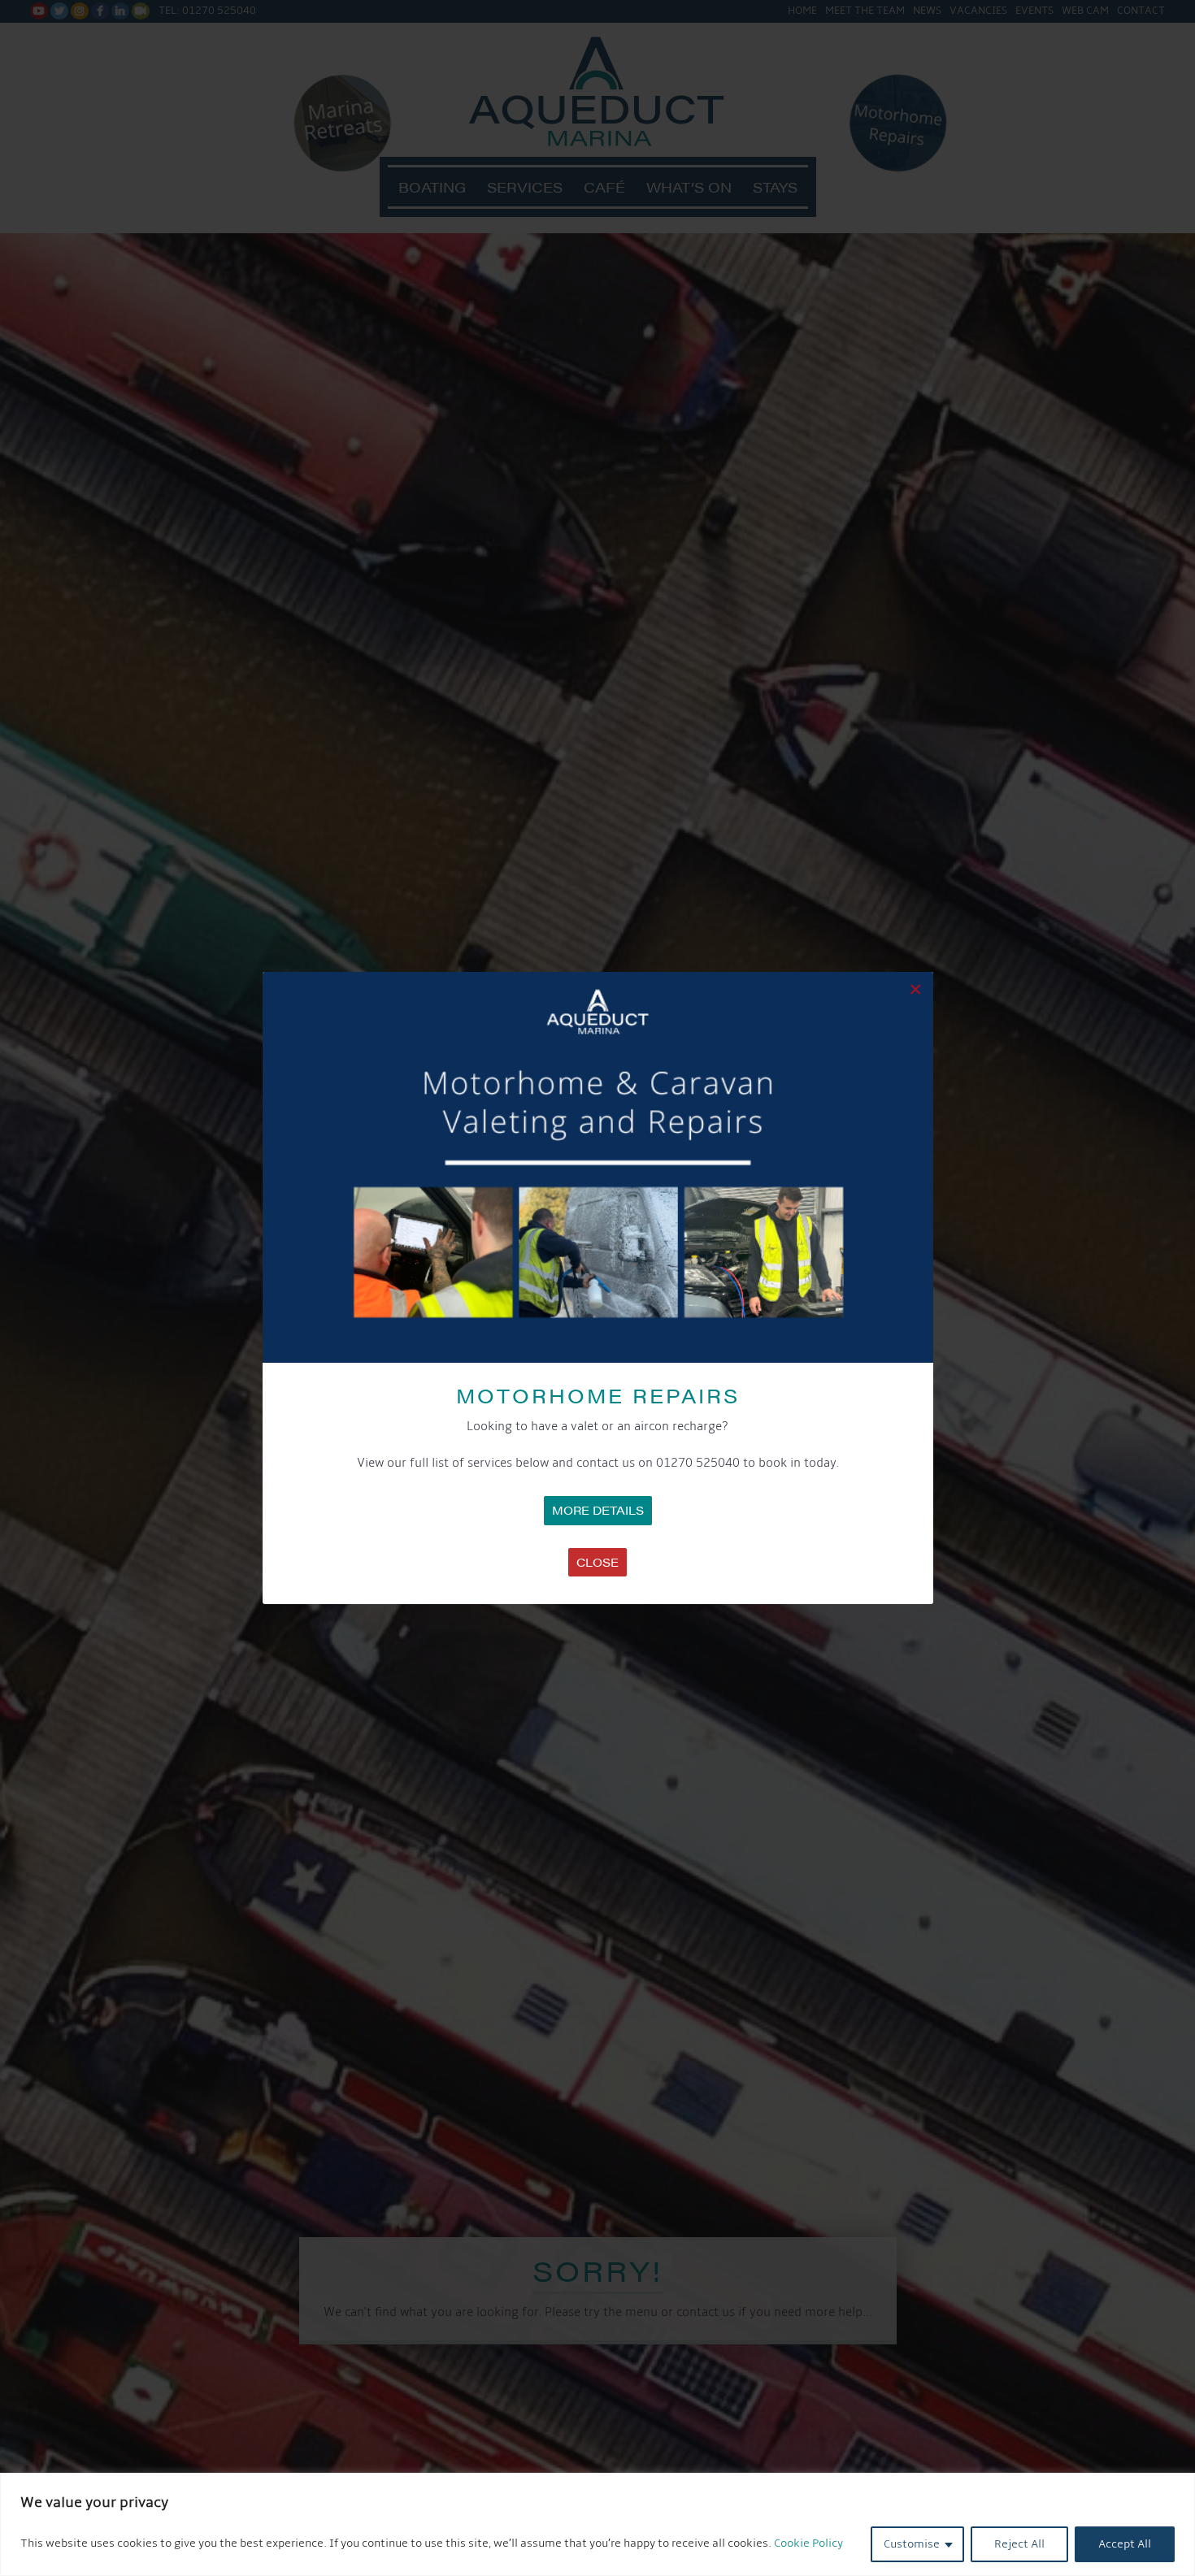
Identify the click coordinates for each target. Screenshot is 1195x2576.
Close (597, 1562)
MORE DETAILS (598, 1510)
